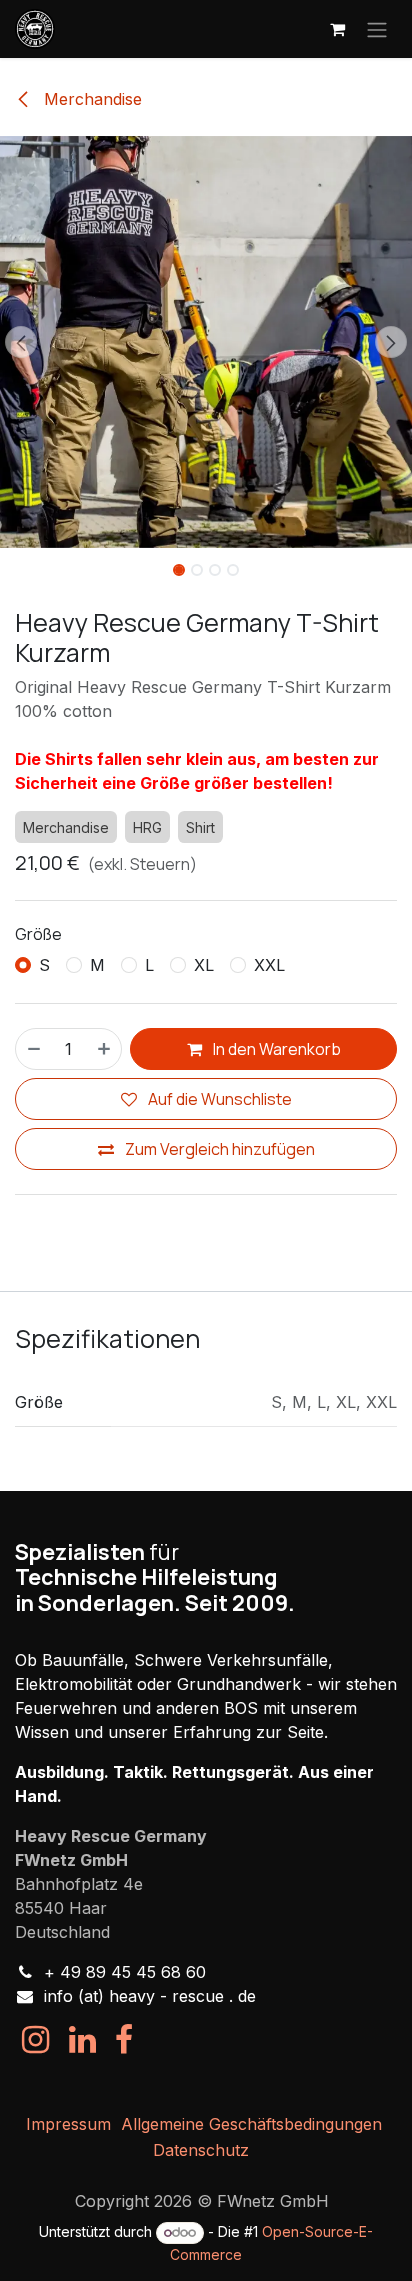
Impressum (68, 2124)
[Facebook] (124, 2040)
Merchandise (90, 99)
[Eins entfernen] (33, 1049)
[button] (20, 342)
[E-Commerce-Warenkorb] (337, 29)
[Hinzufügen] (105, 1049)
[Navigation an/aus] (377, 29)
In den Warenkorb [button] (275, 1049)
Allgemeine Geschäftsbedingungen (251, 2124)
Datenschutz (201, 2150)
